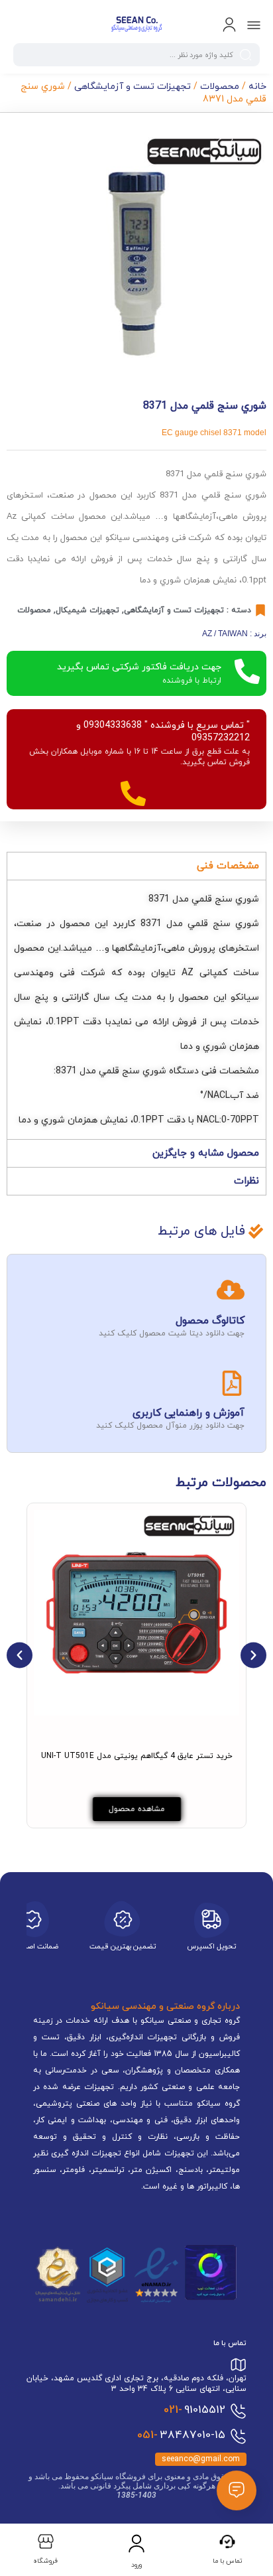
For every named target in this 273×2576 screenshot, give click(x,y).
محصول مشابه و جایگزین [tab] (206, 1153)
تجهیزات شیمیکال (87, 610)
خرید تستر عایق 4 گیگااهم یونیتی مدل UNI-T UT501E (137, 1756)
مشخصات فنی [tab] (228, 866)
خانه (257, 87)
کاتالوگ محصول (210, 1321)
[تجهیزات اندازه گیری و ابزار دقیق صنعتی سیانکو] (136, 25)
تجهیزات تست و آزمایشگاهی (133, 87)
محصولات (220, 87)
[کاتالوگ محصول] (231, 1290)
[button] (20, 1656)
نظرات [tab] (246, 1181)
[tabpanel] (136, 1009)
